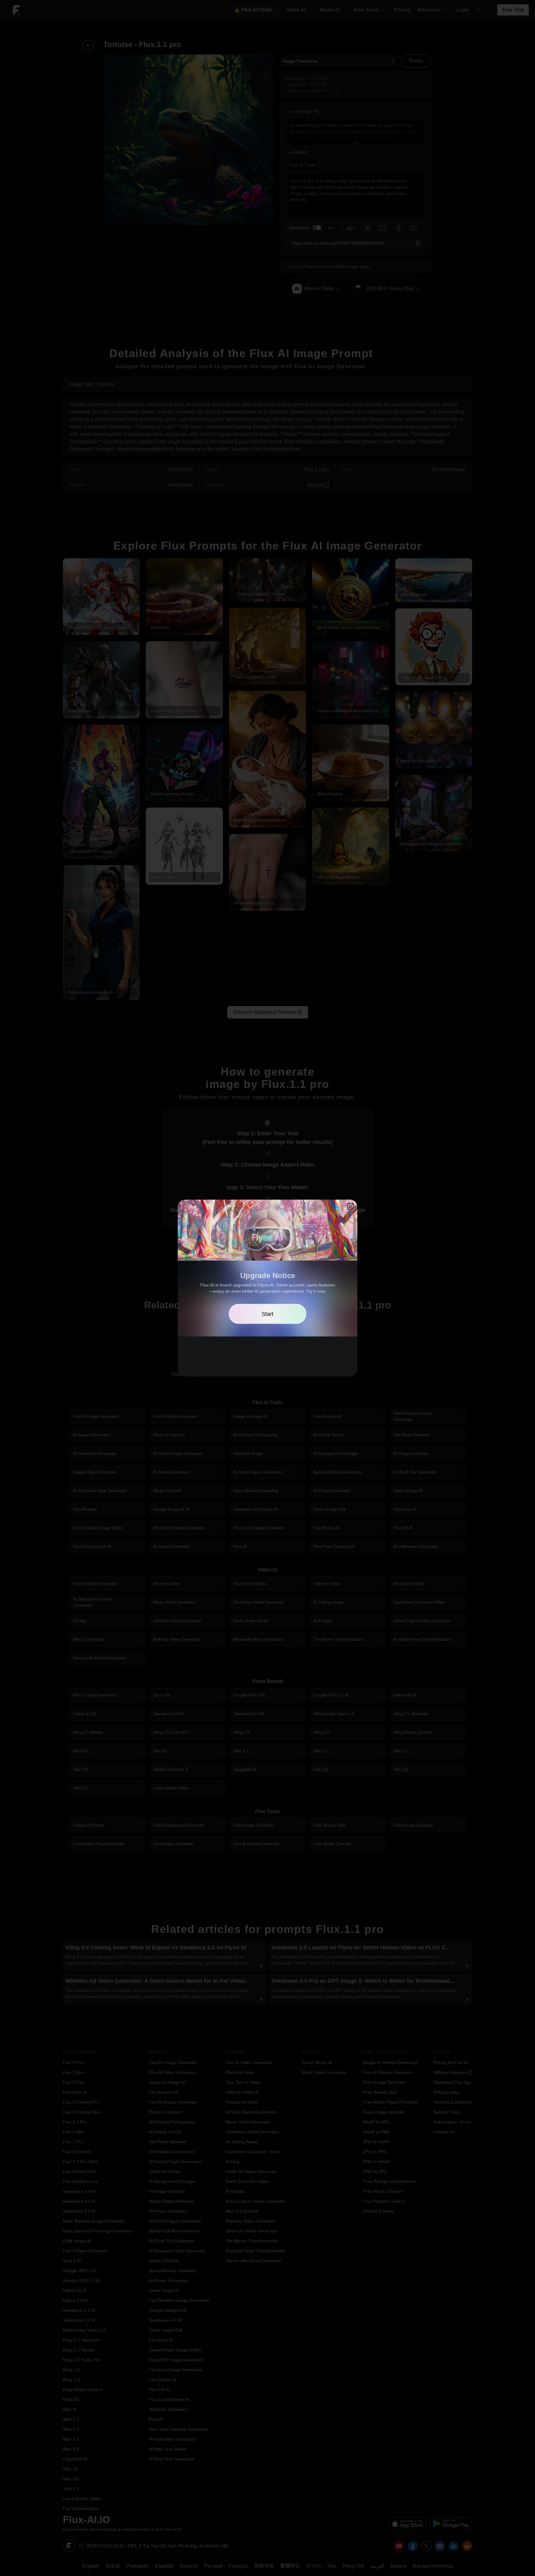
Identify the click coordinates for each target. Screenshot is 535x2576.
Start (267, 1314)
